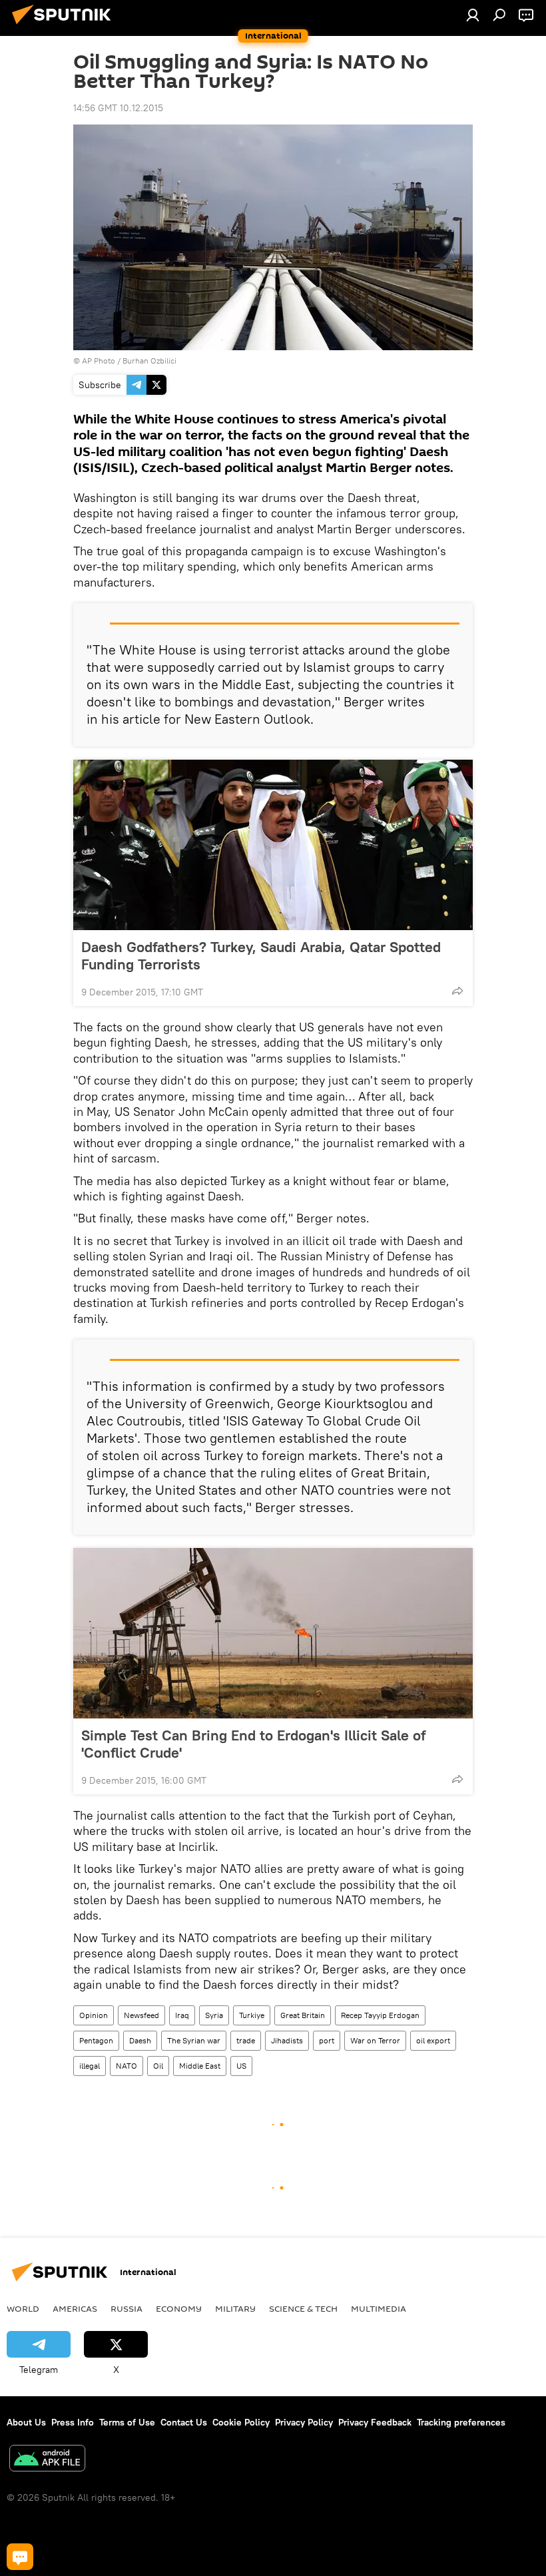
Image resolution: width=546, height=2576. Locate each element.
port (327, 2040)
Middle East (200, 2066)
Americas (75, 2308)
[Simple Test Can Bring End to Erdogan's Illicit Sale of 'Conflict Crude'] (273, 1633)
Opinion (94, 2015)
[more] (457, 991)
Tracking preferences (461, 2422)
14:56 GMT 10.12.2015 (118, 108)
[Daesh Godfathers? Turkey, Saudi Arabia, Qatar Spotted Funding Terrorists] (273, 845)
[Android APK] (47, 2460)
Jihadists (287, 2040)
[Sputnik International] (65, 26)
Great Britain (303, 2015)
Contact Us (184, 2422)
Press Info (73, 2422)
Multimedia (379, 2308)
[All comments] (20, 2557)
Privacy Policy (304, 2422)
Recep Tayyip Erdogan (380, 2015)
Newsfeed (141, 2015)
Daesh (140, 2040)
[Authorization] (473, 15)
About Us (26, 2422)
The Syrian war (194, 2040)
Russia (127, 2308)
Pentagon (96, 2040)
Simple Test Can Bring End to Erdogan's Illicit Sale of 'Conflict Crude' (253, 1744)
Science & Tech (303, 2308)
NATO (127, 2066)
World (23, 2308)
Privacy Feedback (375, 2422)
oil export (433, 2040)
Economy (179, 2308)
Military (235, 2308)
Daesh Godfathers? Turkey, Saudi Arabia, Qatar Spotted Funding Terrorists (261, 955)
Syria (214, 2015)
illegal (90, 2066)
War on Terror (375, 2040)
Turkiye (252, 2015)
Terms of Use (127, 2422)
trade (246, 2040)
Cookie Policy (241, 2422)
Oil (158, 2066)
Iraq (182, 2015)
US (241, 2066)
